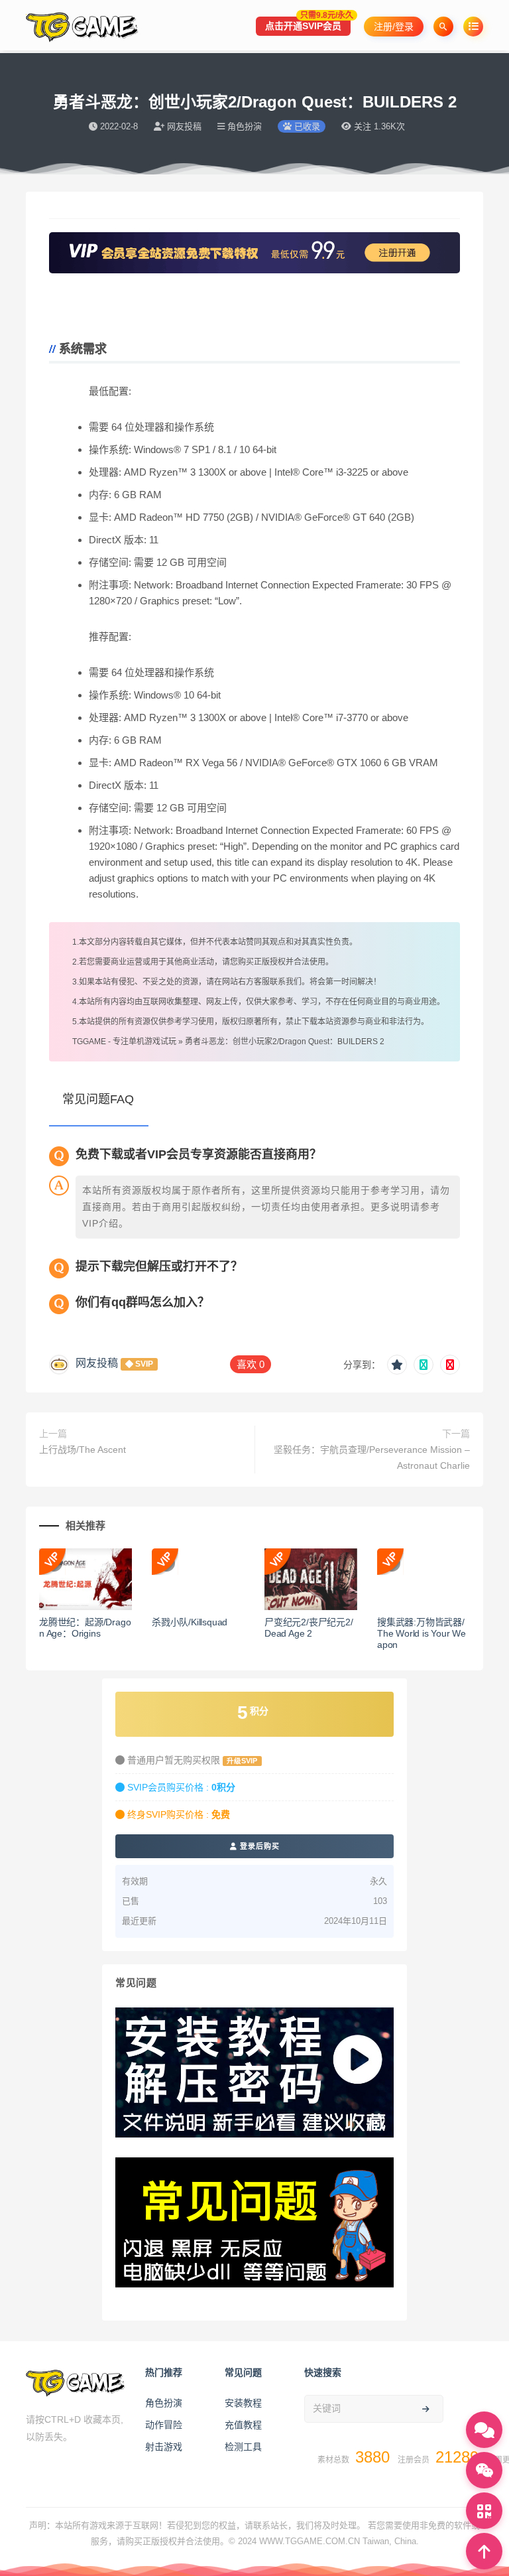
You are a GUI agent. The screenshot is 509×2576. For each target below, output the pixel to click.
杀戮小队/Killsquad (190, 1622)
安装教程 (243, 2403)
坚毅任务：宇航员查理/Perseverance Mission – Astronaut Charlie (372, 1457)
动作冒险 (164, 2425)
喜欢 (251, 1364)
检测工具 (243, 2447)
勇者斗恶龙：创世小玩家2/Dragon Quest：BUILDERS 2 (285, 1042)
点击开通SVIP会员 (308, 24)
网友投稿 (97, 1363)
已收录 (306, 126)
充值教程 (243, 2425)
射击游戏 (164, 2447)
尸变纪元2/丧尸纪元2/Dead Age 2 (309, 1628)
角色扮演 (164, 2403)
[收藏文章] (397, 1365)
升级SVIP (242, 1761)
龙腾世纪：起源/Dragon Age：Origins (85, 1628)
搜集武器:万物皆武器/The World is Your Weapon (422, 1633)
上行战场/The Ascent (83, 1450)
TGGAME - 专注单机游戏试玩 (124, 1042)
